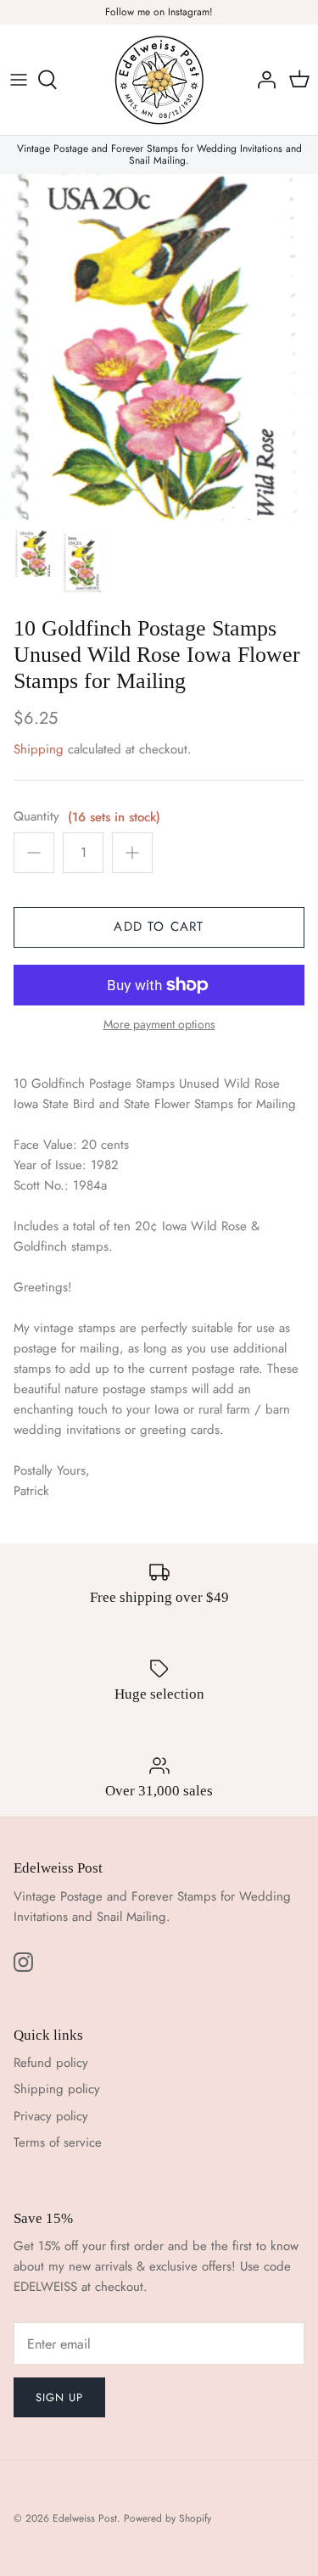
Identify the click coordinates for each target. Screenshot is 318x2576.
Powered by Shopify (167, 2518)
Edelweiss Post (85, 2518)
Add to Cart (159, 927)
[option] (159, 347)
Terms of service (58, 2142)
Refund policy (51, 2063)
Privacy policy (51, 2116)
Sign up (59, 2397)
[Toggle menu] (19, 80)
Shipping (39, 749)
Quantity (36, 817)
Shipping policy (57, 2089)
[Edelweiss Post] (159, 80)
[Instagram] (23, 1962)
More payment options (159, 1025)
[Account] (262, 80)
